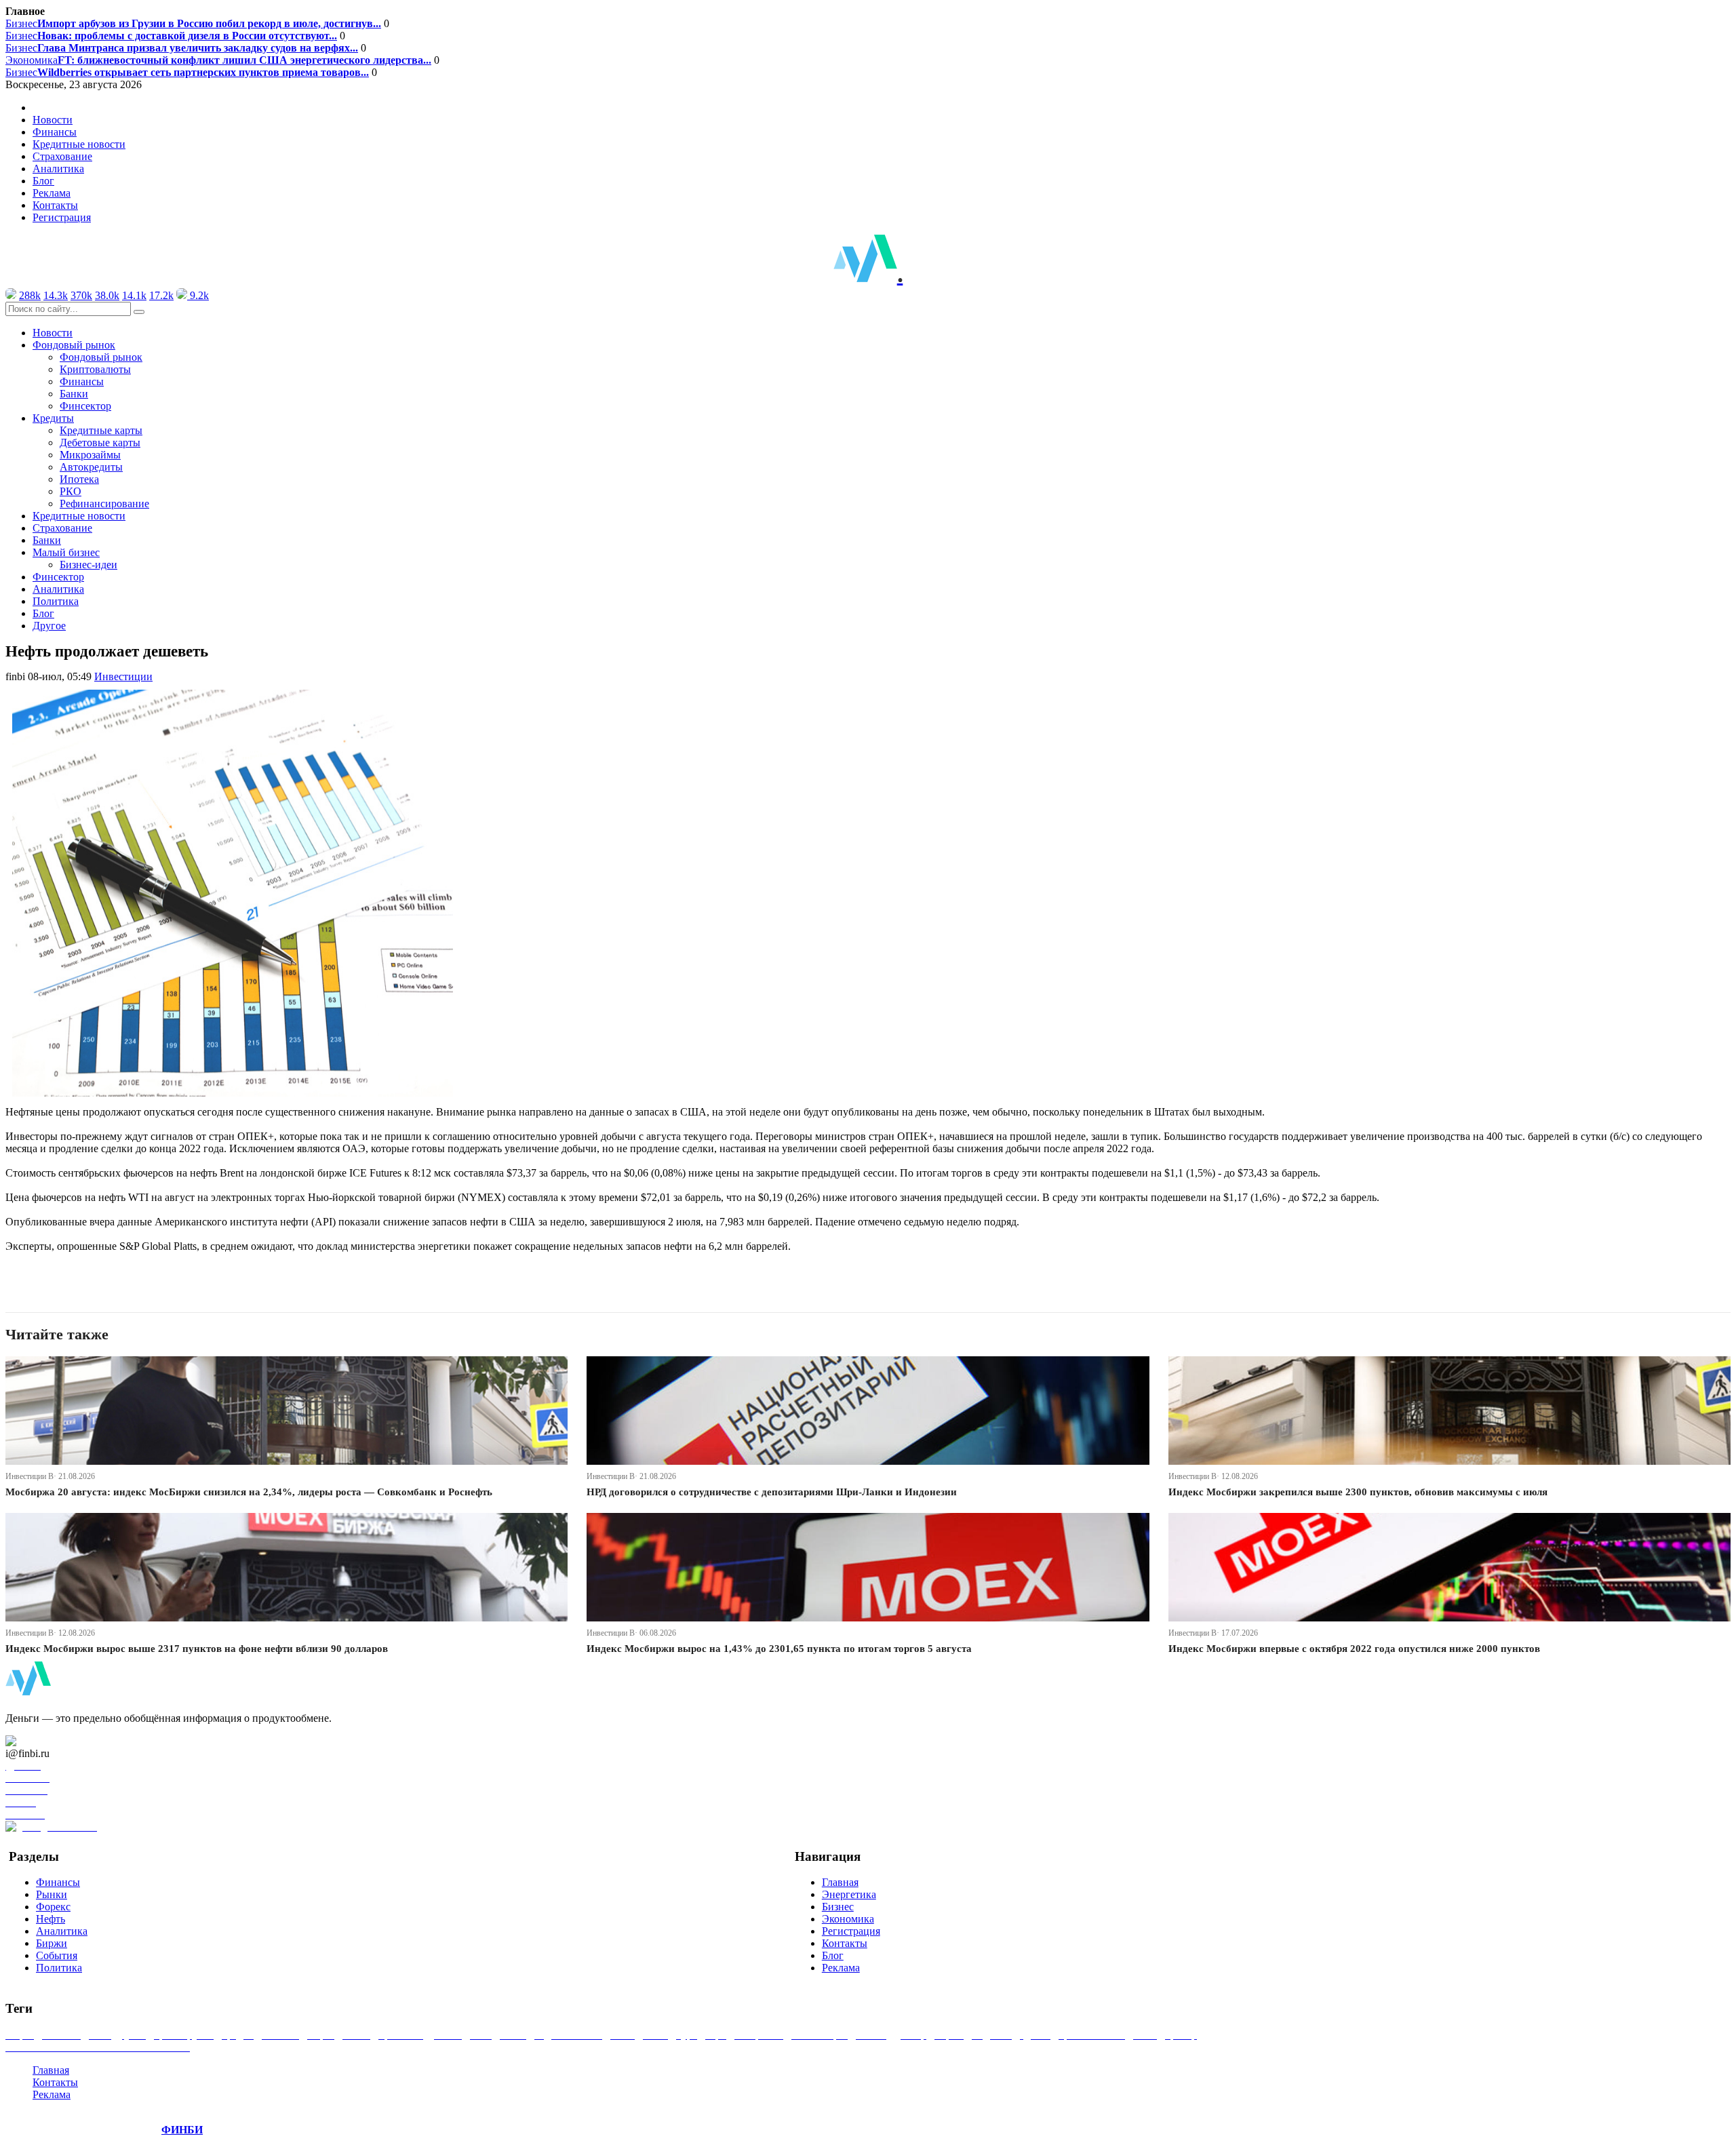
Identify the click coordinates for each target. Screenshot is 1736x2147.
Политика (56, 601)
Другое (49, 626)
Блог (43, 181)
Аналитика (58, 169)
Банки (74, 394)
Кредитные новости (79, 144)
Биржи (52, 1943)
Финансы (55, 132)
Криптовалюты (95, 369)
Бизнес (193, 23)
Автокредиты (91, 467)
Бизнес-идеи (88, 565)
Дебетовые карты (100, 442)
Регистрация (62, 217)
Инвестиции (123, 676)
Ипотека (79, 479)
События (57, 1955)
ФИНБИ (182, 2130)
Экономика (218, 60)
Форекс (53, 1907)
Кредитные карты (101, 430)
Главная (840, 1882)
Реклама (52, 193)
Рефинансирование (104, 504)
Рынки (52, 1894)
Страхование (62, 156)
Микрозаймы (90, 455)
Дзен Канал (49, 1741)
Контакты (55, 205)
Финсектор (85, 406)
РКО (71, 491)
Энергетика (849, 1894)
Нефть (51, 1919)
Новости (53, 120)
